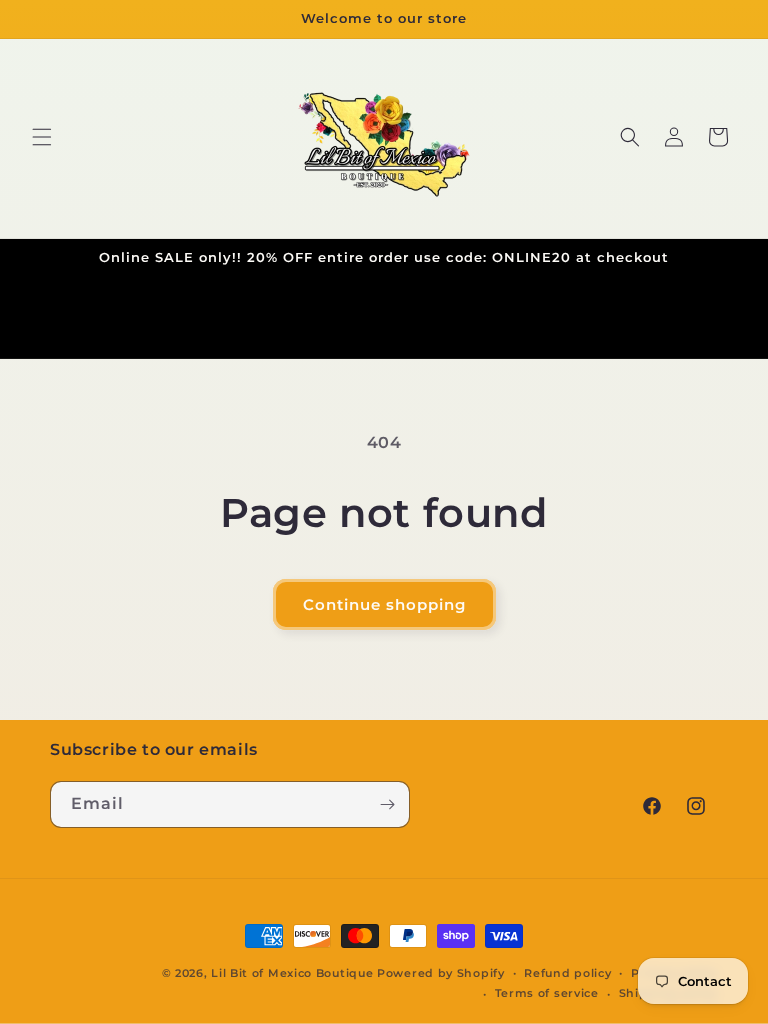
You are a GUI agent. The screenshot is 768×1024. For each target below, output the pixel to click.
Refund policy (567, 973)
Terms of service (547, 993)
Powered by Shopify (441, 973)
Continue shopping (384, 604)
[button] (42, 137)
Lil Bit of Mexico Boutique (292, 973)
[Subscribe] (387, 804)
